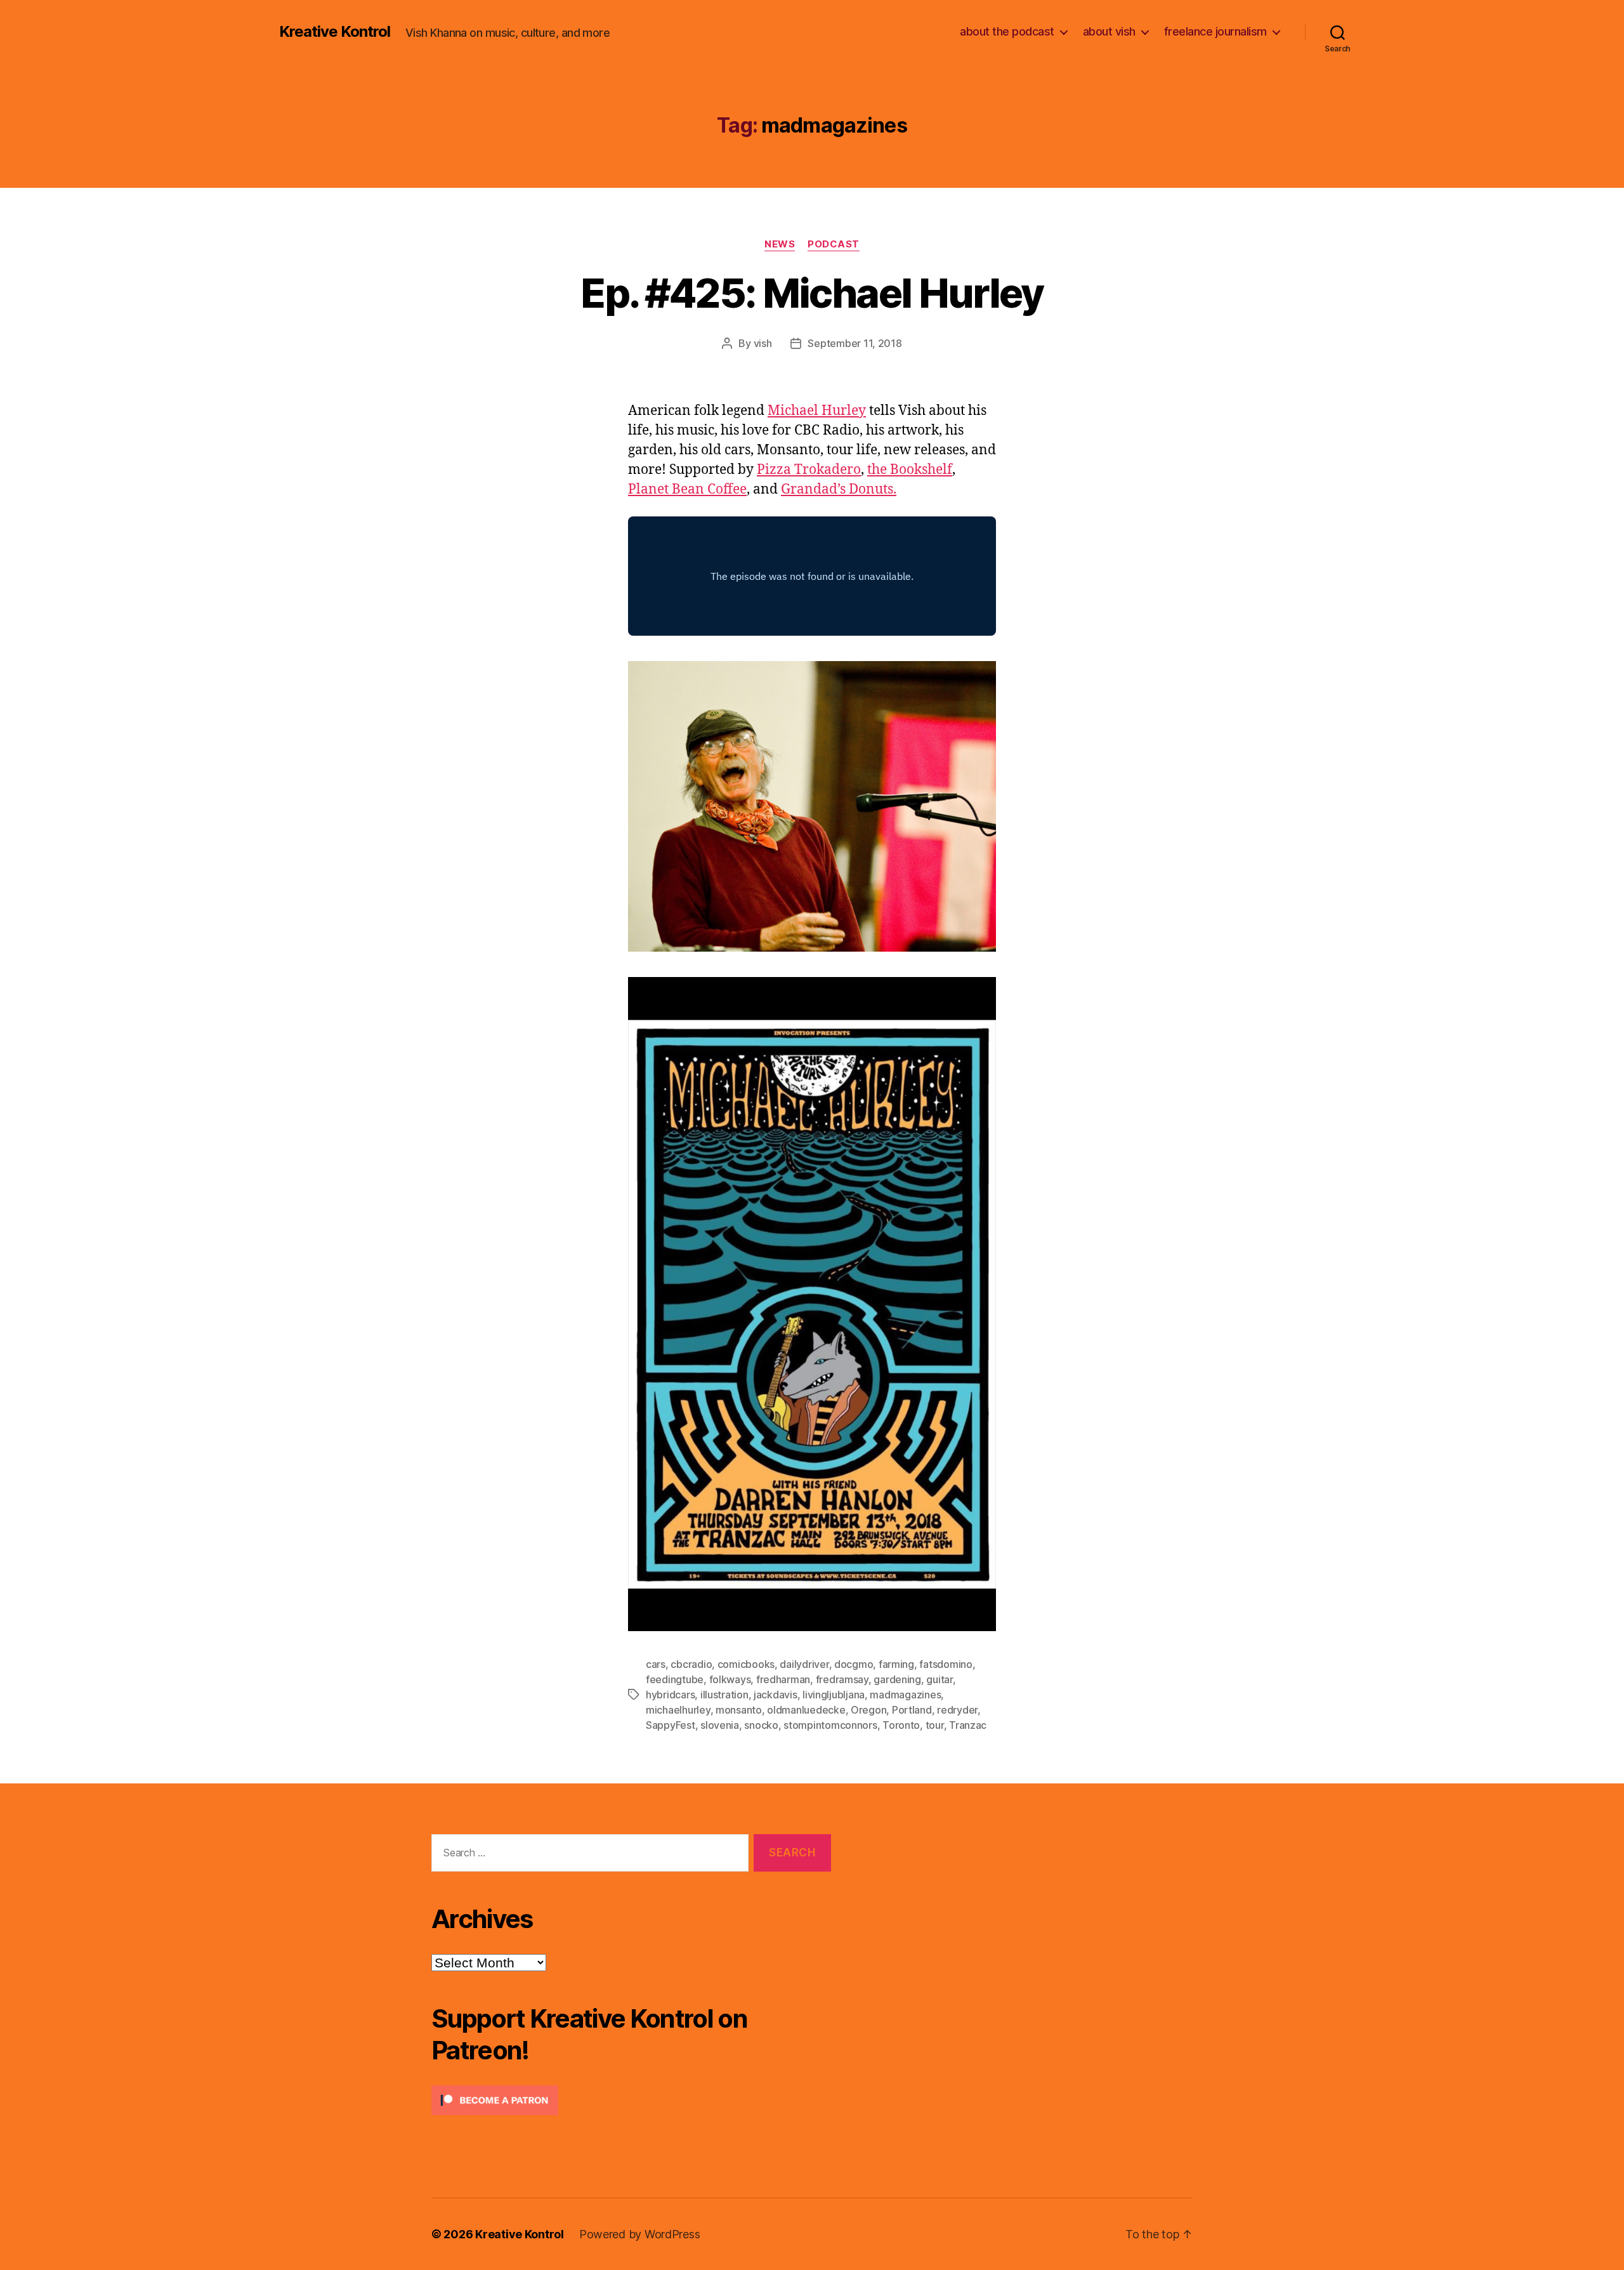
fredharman (783, 1679)
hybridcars (670, 1695)
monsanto (739, 1710)
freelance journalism (1215, 31)
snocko (761, 1725)
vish (763, 343)
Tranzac (968, 1725)
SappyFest (671, 1725)
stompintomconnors (830, 1725)
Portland (912, 1710)
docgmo (854, 1664)
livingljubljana (834, 1695)
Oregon (868, 1710)
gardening (897, 1679)
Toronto (901, 1725)
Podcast (834, 244)
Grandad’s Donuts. (839, 489)
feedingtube (675, 1679)
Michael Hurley (817, 411)
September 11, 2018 (855, 343)
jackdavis (776, 1695)
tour (935, 1725)
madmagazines (905, 1695)
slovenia (720, 1725)
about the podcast (1007, 31)
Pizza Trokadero (809, 470)
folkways (730, 1679)
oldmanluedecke (806, 1710)
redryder (957, 1710)
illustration (724, 1695)
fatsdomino (946, 1664)
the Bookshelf (910, 470)
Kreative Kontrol (335, 32)
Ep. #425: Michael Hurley (812, 293)
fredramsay (842, 1679)
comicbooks (746, 1664)
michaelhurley (678, 1710)
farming (896, 1664)
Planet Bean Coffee (687, 489)
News (780, 244)
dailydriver (804, 1664)
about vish (1109, 31)
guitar (939, 1679)
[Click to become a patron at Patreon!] (631, 2100)
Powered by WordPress (640, 2234)
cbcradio (691, 1664)
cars (656, 1664)
